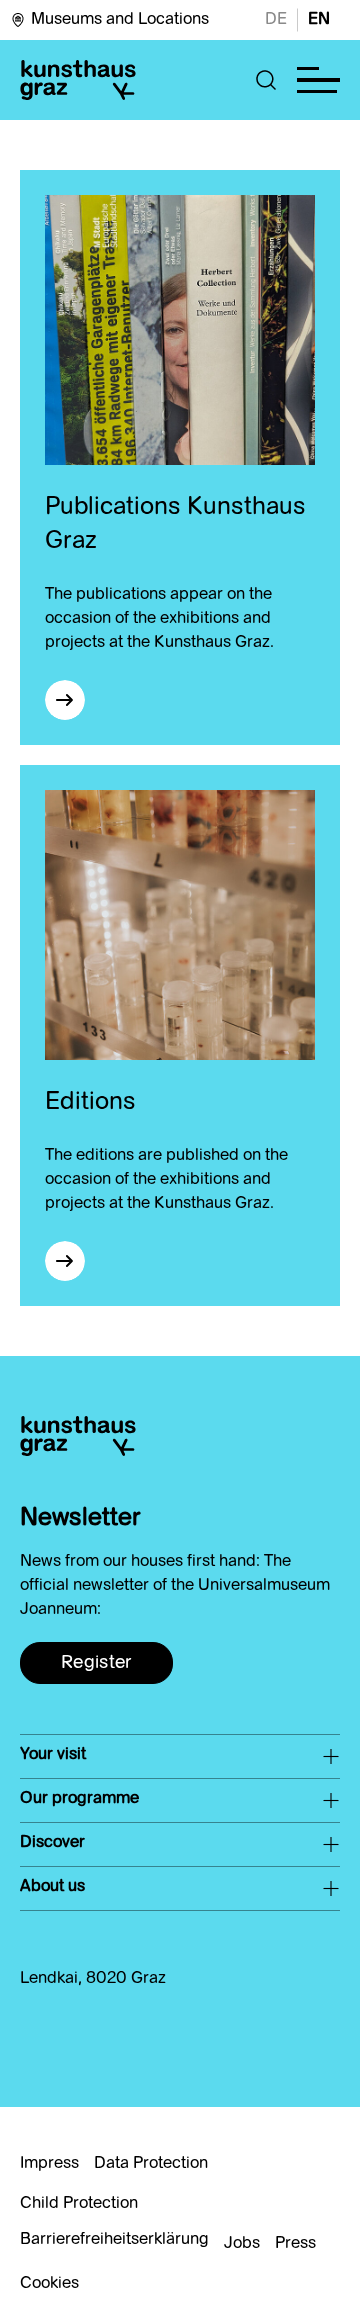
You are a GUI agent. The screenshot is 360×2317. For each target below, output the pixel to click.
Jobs (242, 2244)
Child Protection (79, 2204)
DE (276, 20)
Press (295, 2244)
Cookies (49, 2284)
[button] (266, 80)
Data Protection (151, 2164)
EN (319, 20)
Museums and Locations (120, 20)
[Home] (78, 80)
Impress (49, 2164)
